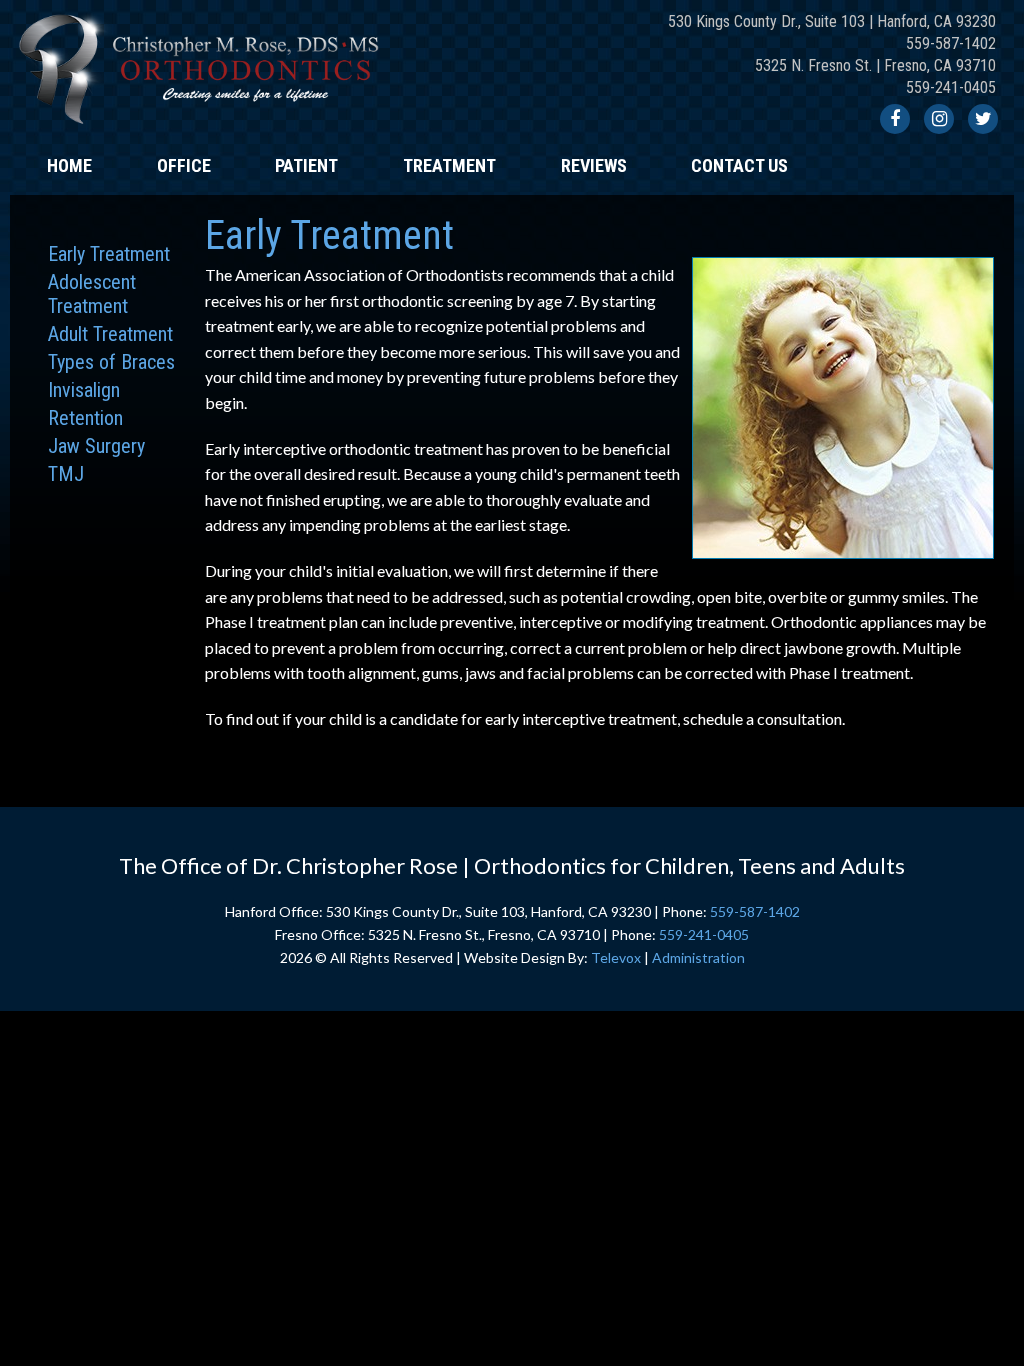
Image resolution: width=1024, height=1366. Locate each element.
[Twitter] (983, 119)
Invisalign (84, 390)
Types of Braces (111, 362)
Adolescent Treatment (92, 294)
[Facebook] (895, 119)
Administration (698, 957)
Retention (85, 418)
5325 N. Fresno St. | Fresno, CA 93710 (875, 65)
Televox (616, 957)
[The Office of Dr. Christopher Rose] (202, 129)
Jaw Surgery (96, 446)
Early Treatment (109, 254)
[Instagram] (939, 119)
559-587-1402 (951, 43)
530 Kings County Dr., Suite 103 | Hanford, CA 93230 (832, 21)
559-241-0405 (951, 87)
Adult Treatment (110, 334)
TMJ (66, 474)
